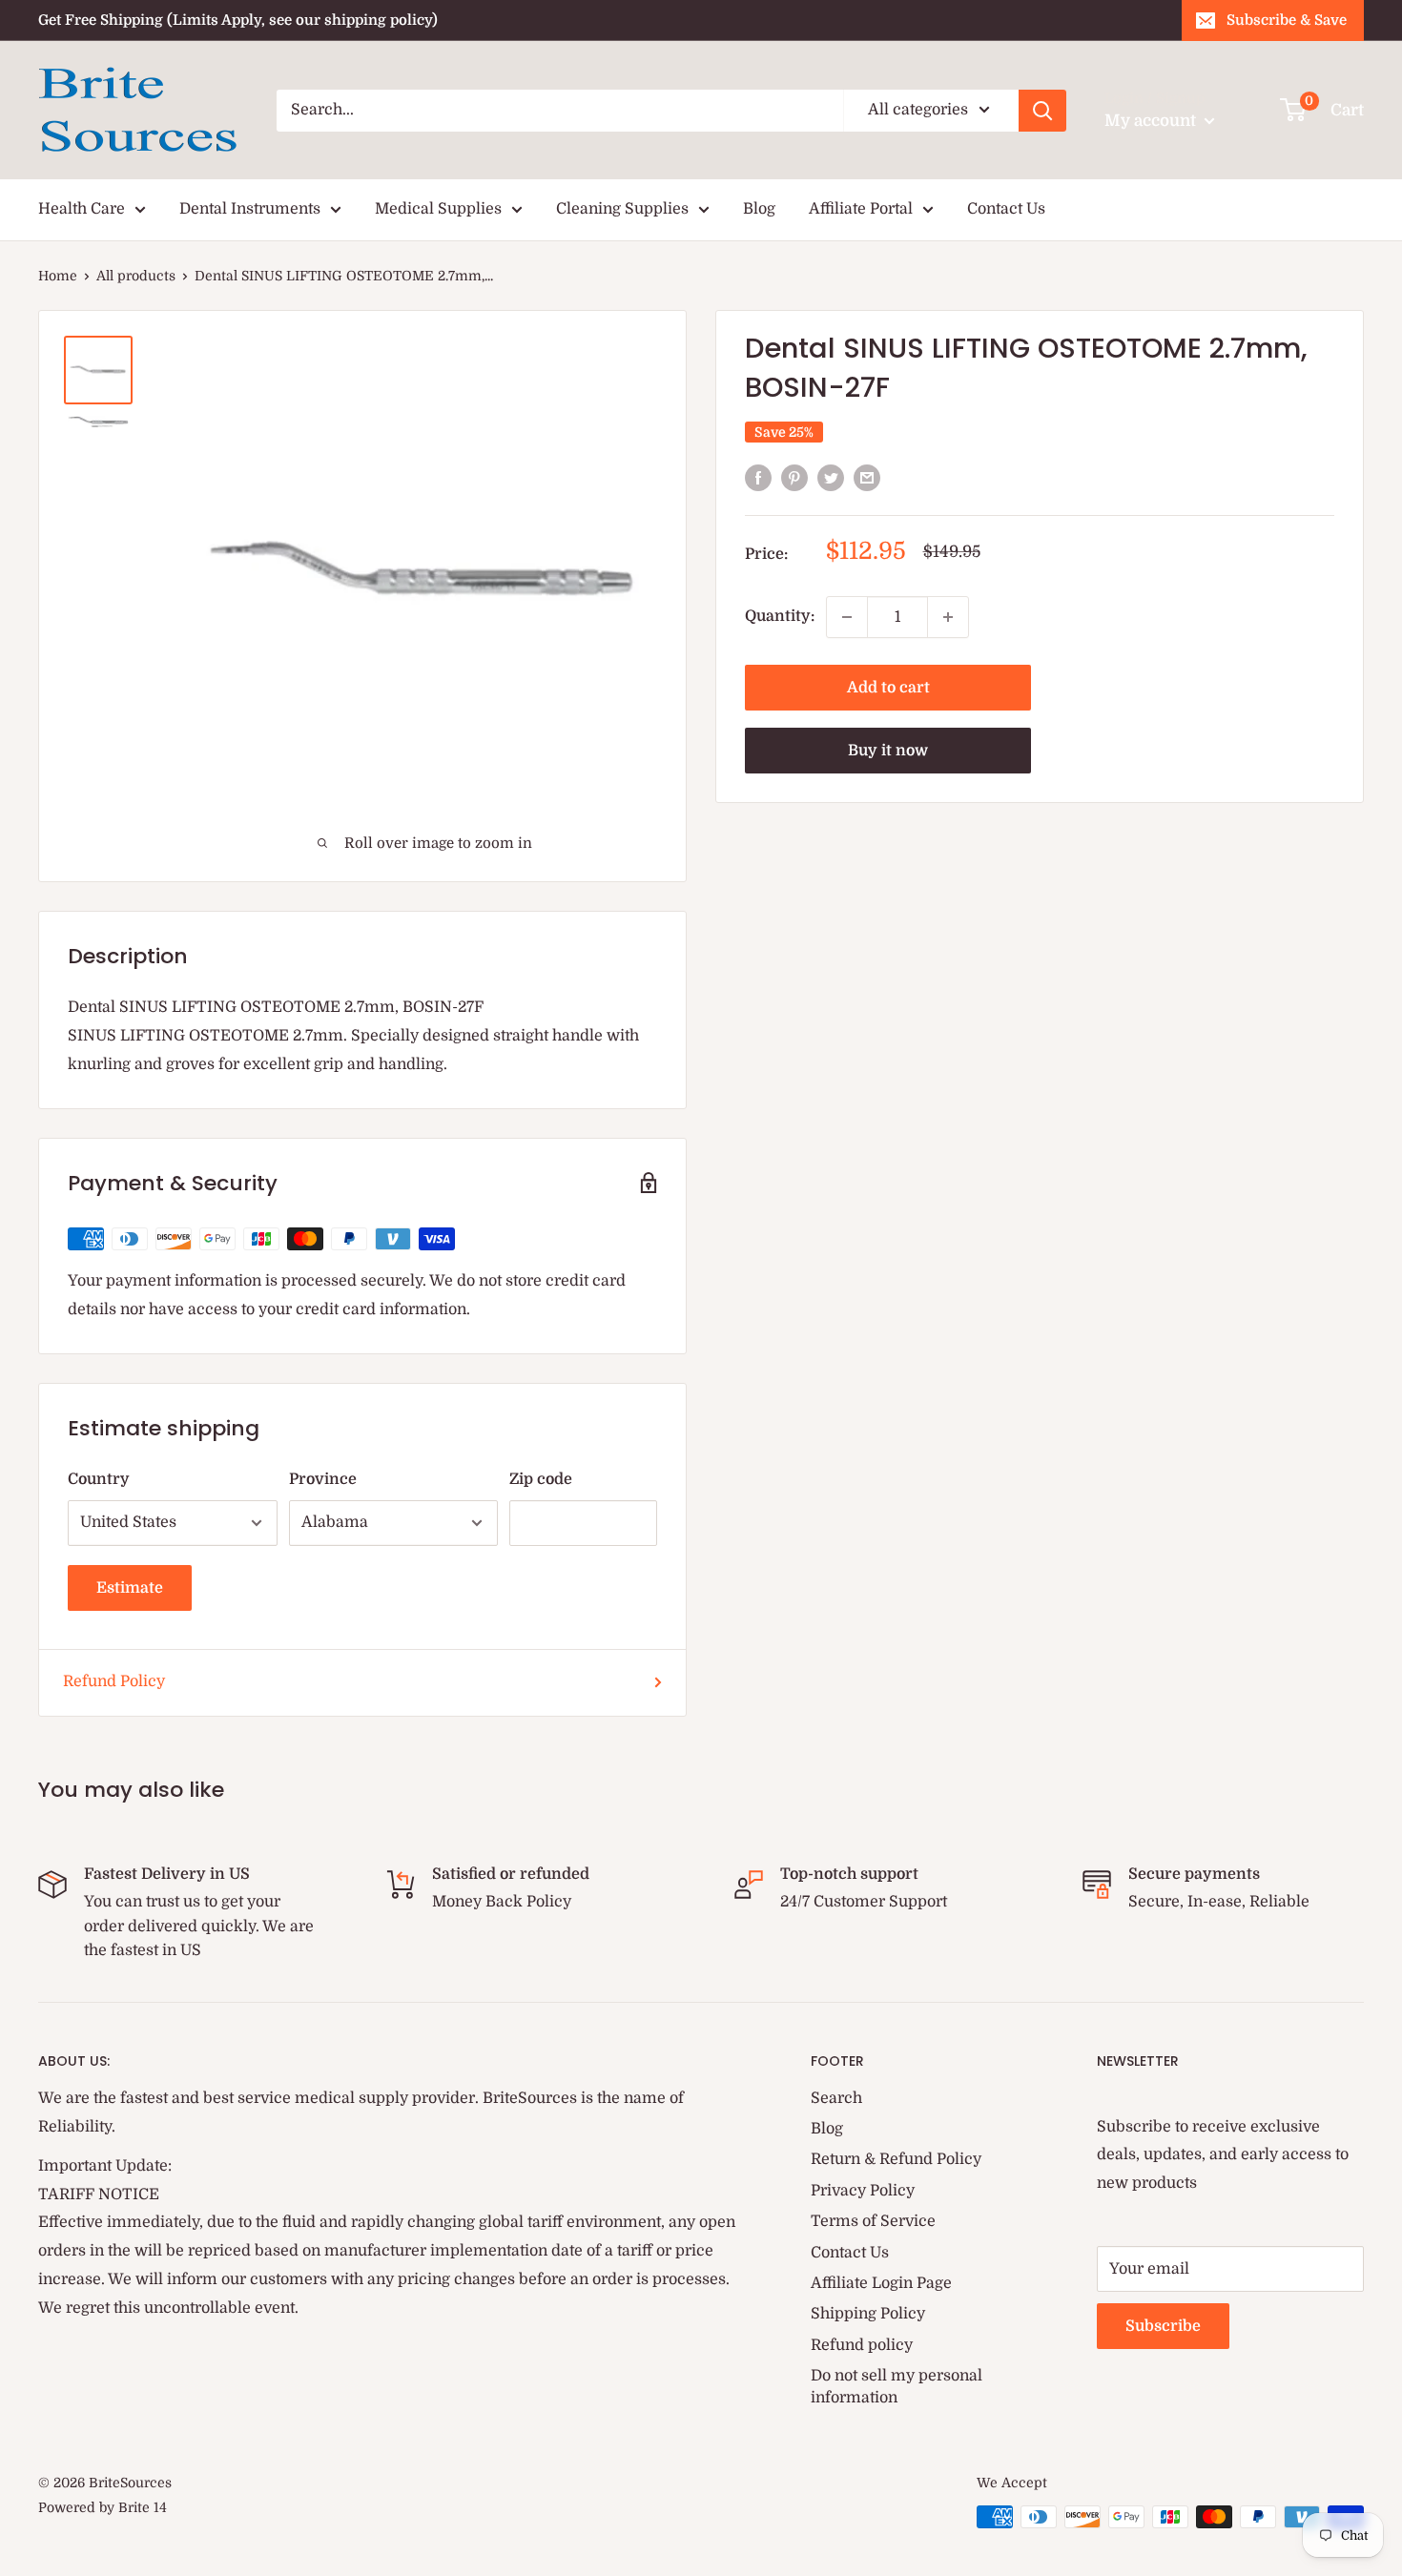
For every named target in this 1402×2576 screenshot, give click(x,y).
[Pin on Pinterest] (794, 478)
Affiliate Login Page (881, 2283)
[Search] (1042, 111)
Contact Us (1006, 209)
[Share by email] (867, 478)
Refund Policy (114, 1681)
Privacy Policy (863, 2191)
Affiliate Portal (861, 209)
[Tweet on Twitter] (831, 478)
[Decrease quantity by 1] (847, 617)
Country (99, 1479)
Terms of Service (873, 2221)
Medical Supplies (438, 209)
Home (58, 276)
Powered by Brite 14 (103, 2507)
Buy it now (888, 751)
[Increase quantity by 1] (948, 617)
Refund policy (862, 2345)
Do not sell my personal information (897, 2386)
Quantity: (780, 616)
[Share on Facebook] (758, 478)
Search (836, 2098)
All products (136, 276)
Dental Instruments (250, 209)
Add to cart (888, 688)
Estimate (130, 1588)
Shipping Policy (868, 2314)
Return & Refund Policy (896, 2159)
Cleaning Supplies (622, 209)
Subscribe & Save (1287, 20)
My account (1152, 121)
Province (323, 1479)
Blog (759, 209)
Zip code (541, 1479)
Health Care (82, 209)
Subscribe (1163, 2326)
